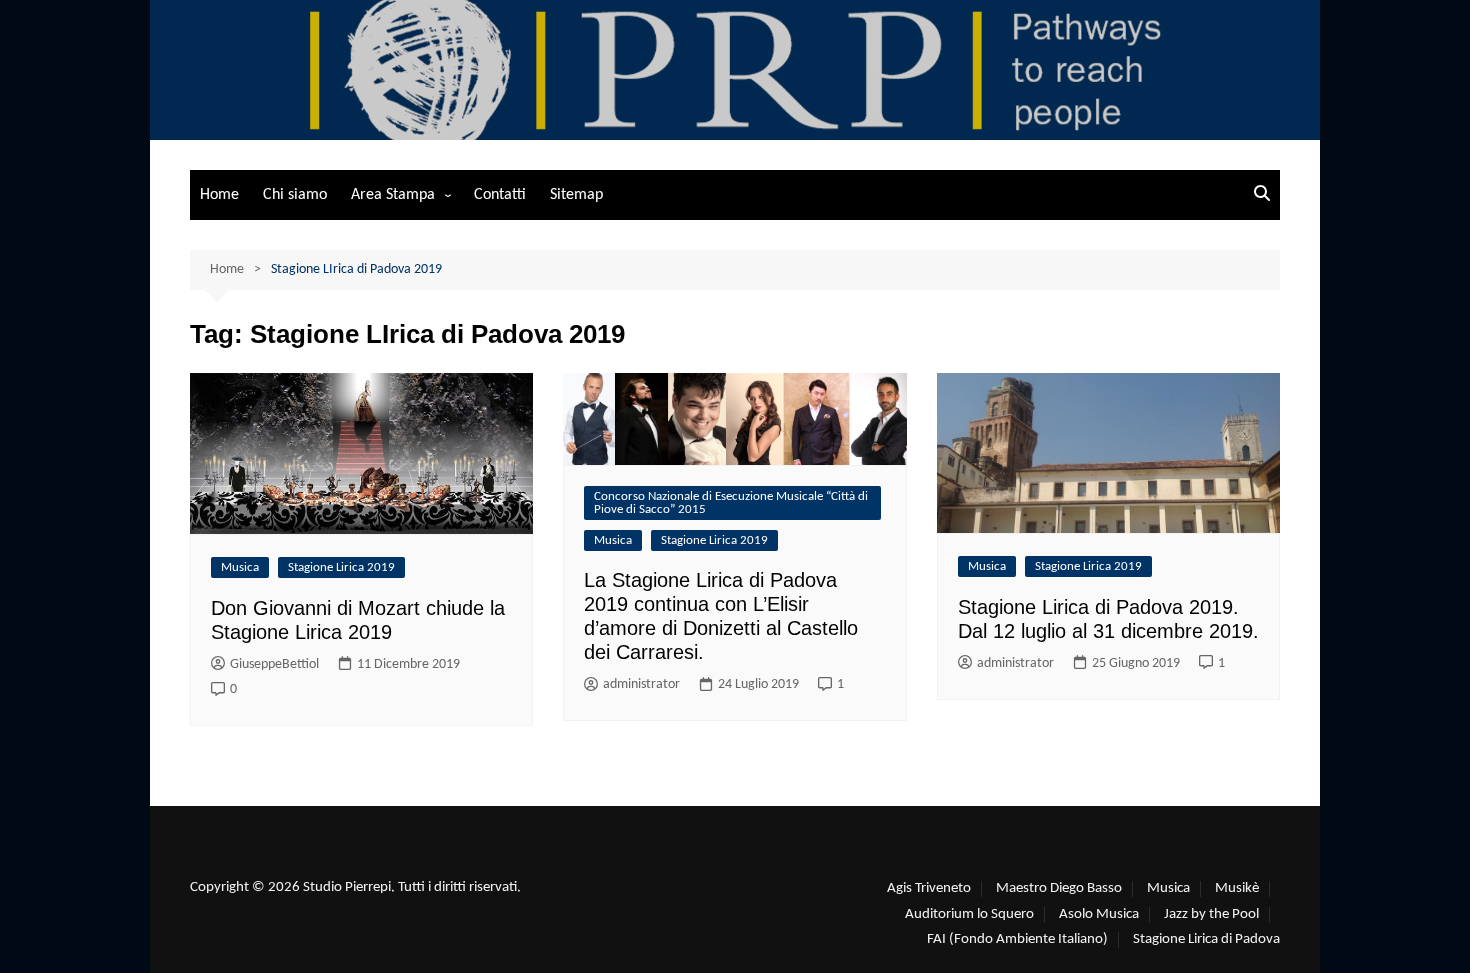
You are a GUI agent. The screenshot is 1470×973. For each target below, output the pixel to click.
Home (219, 195)
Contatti (500, 195)
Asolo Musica (1099, 914)
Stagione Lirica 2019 (341, 567)
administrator (641, 684)
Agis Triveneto (929, 888)
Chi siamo (295, 195)
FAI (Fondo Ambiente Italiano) (1017, 939)
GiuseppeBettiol (274, 664)
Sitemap (576, 195)
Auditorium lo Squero (969, 914)
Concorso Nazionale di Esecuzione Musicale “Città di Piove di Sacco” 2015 (731, 503)
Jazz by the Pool (1211, 914)
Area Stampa (393, 195)
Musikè (1237, 888)
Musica (240, 567)
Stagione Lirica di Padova (1206, 939)
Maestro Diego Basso (1059, 888)
